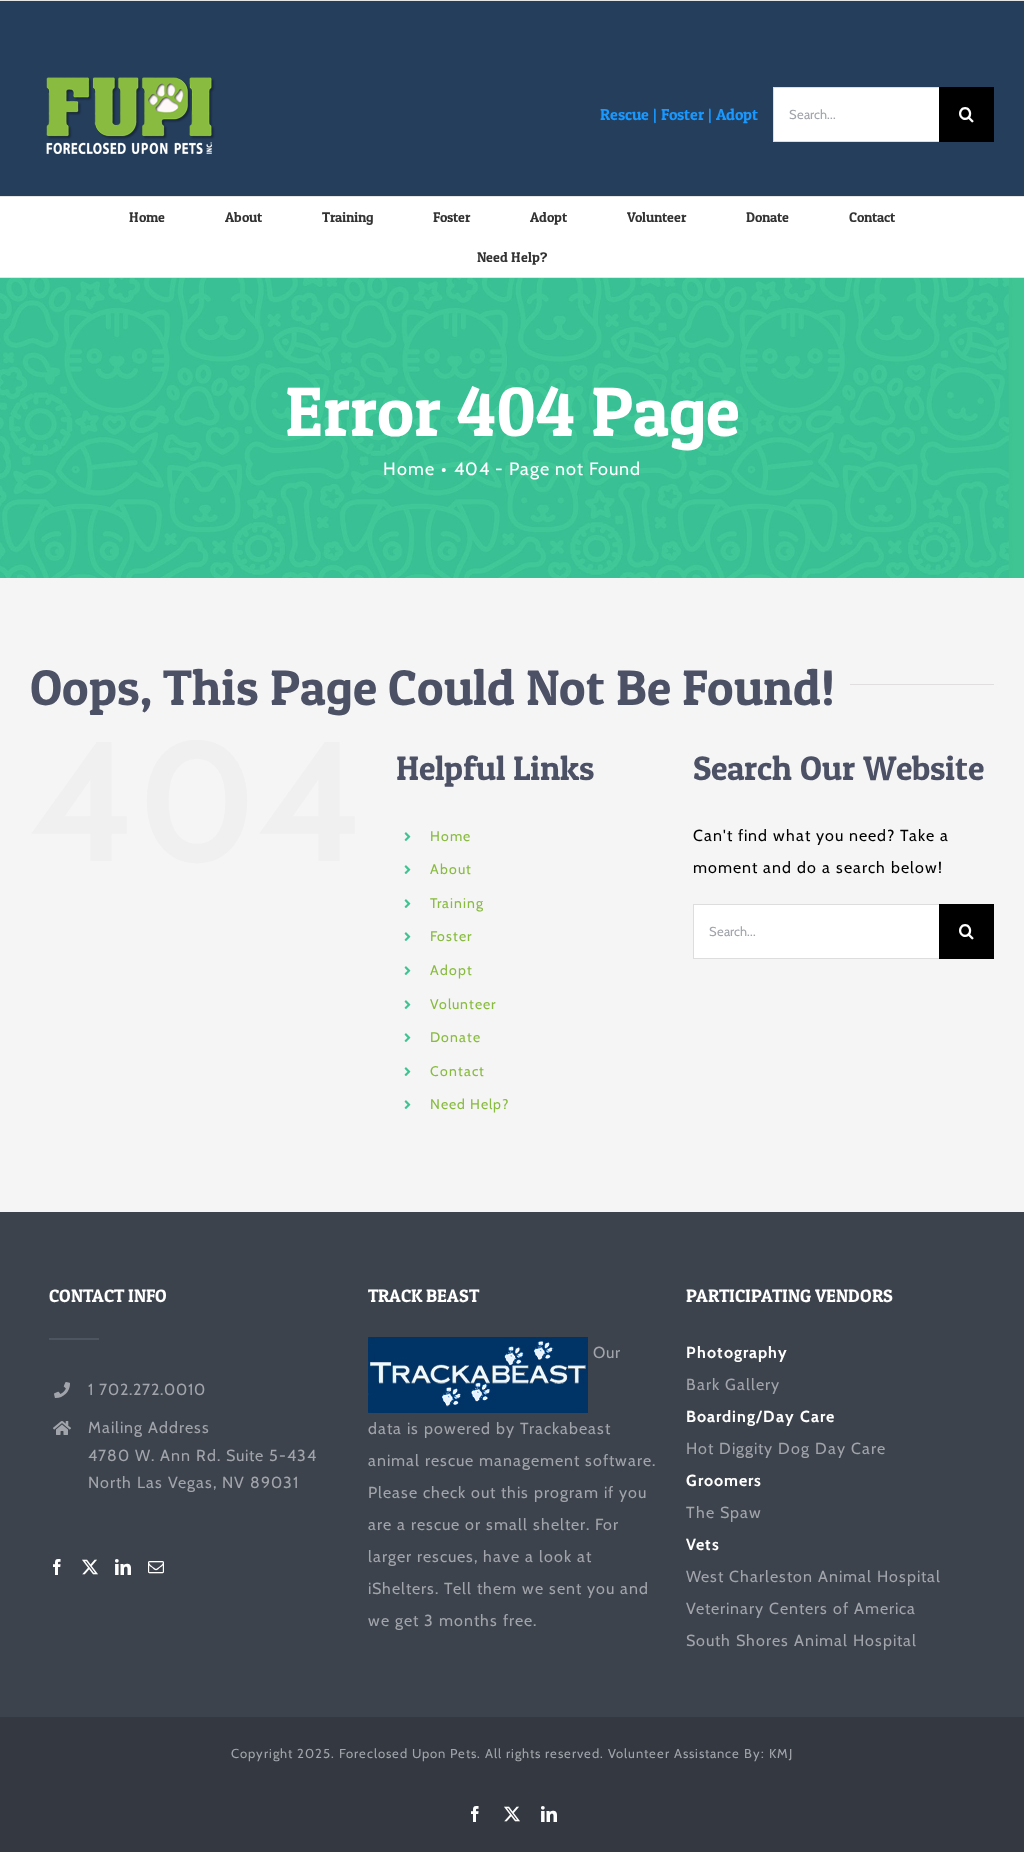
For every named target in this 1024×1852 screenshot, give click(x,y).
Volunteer (463, 1004)
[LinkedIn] (123, 1567)
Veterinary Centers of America (801, 1608)
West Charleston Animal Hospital (813, 1576)
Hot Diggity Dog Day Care (786, 1448)
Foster (682, 114)
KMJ (781, 1753)
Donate (455, 1037)
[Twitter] (90, 1567)
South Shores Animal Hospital (801, 1640)
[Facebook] (57, 1567)
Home (450, 836)
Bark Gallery (733, 1384)
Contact (457, 1071)
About (451, 869)
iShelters (401, 1588)
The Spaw (724, 1512)
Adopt (737, 114)
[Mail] (156, 1567)
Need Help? (469, 1104)
